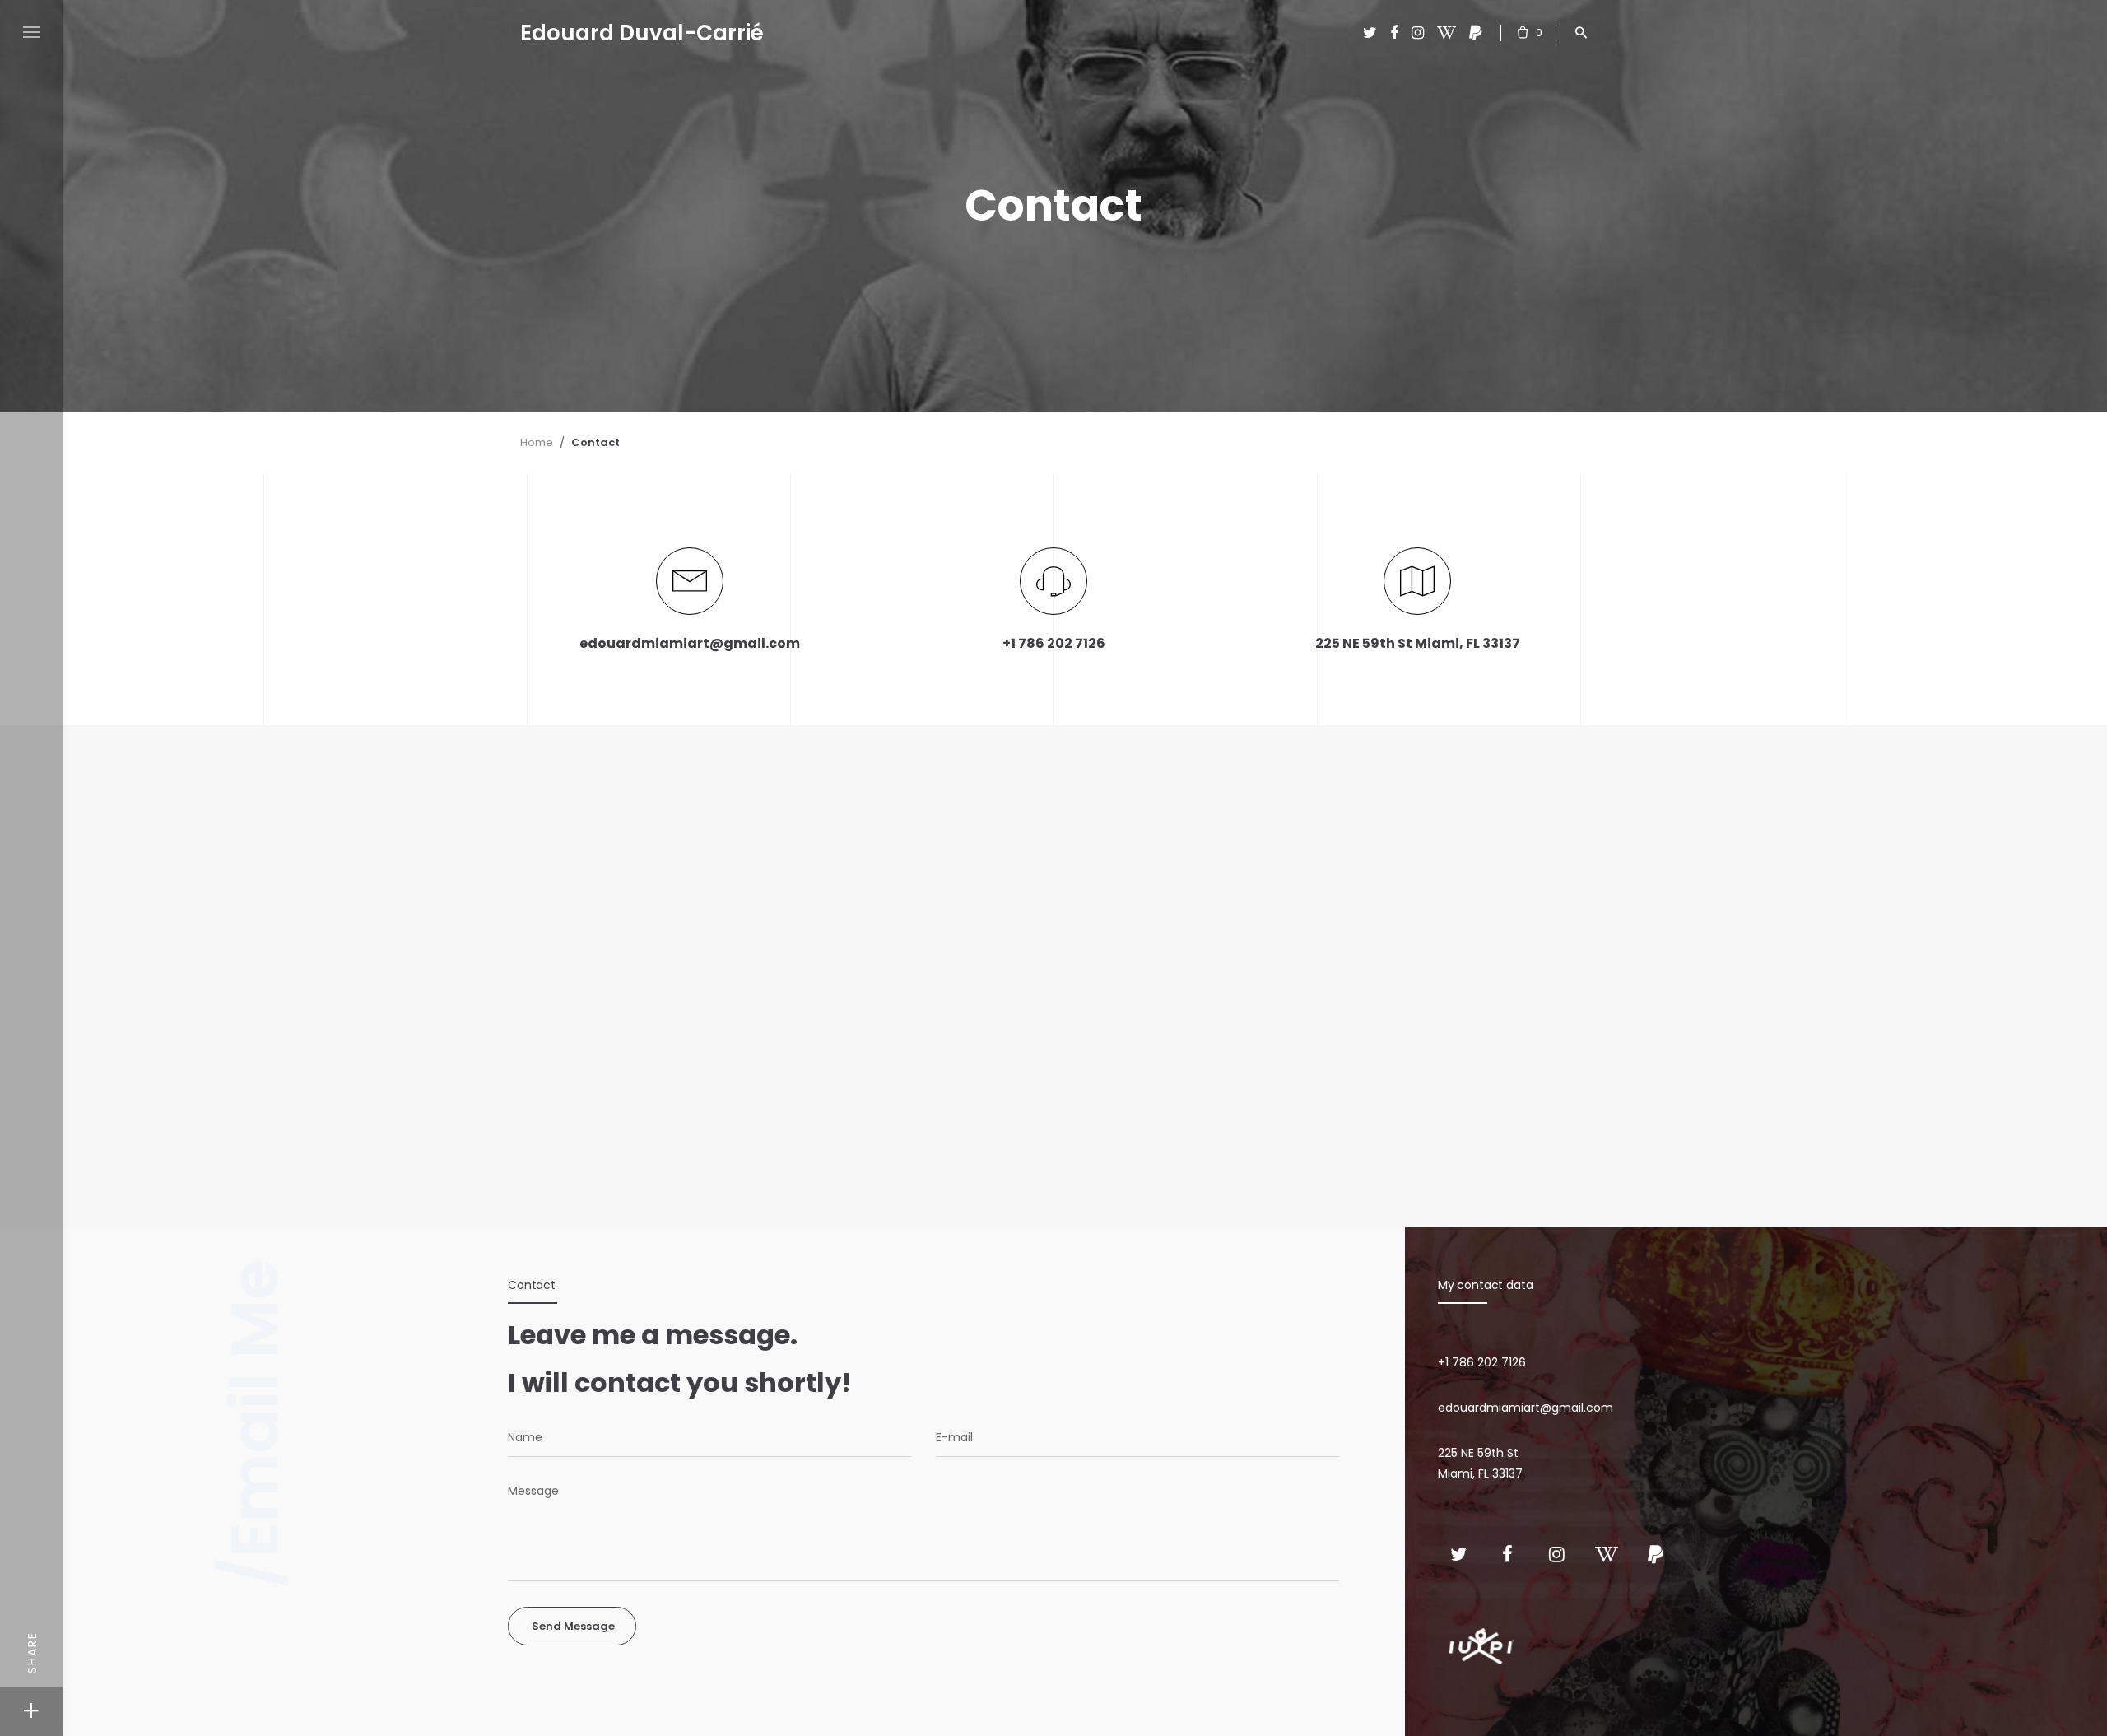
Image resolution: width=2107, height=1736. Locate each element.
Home (537, 442)
